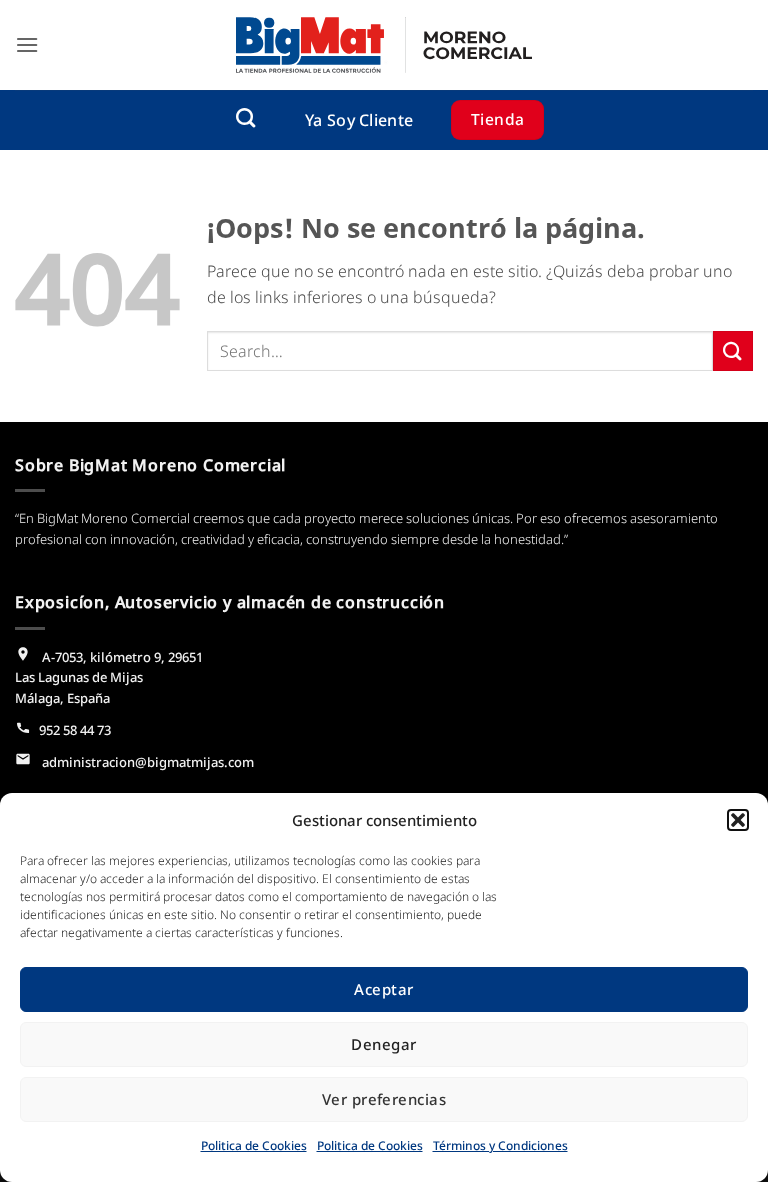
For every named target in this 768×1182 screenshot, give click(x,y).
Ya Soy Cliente (359, 120)
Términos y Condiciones (500, 1145)
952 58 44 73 (75, 730)
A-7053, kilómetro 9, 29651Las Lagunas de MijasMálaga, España (109, 678)
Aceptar (383, 989)
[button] (738, 820)
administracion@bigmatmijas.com (146, 762)
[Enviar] (733, 350)
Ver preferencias (384, 1099)
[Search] (245, 117)
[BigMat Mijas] (384, 45)
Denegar (383, 1044)
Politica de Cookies (254, 1145)
